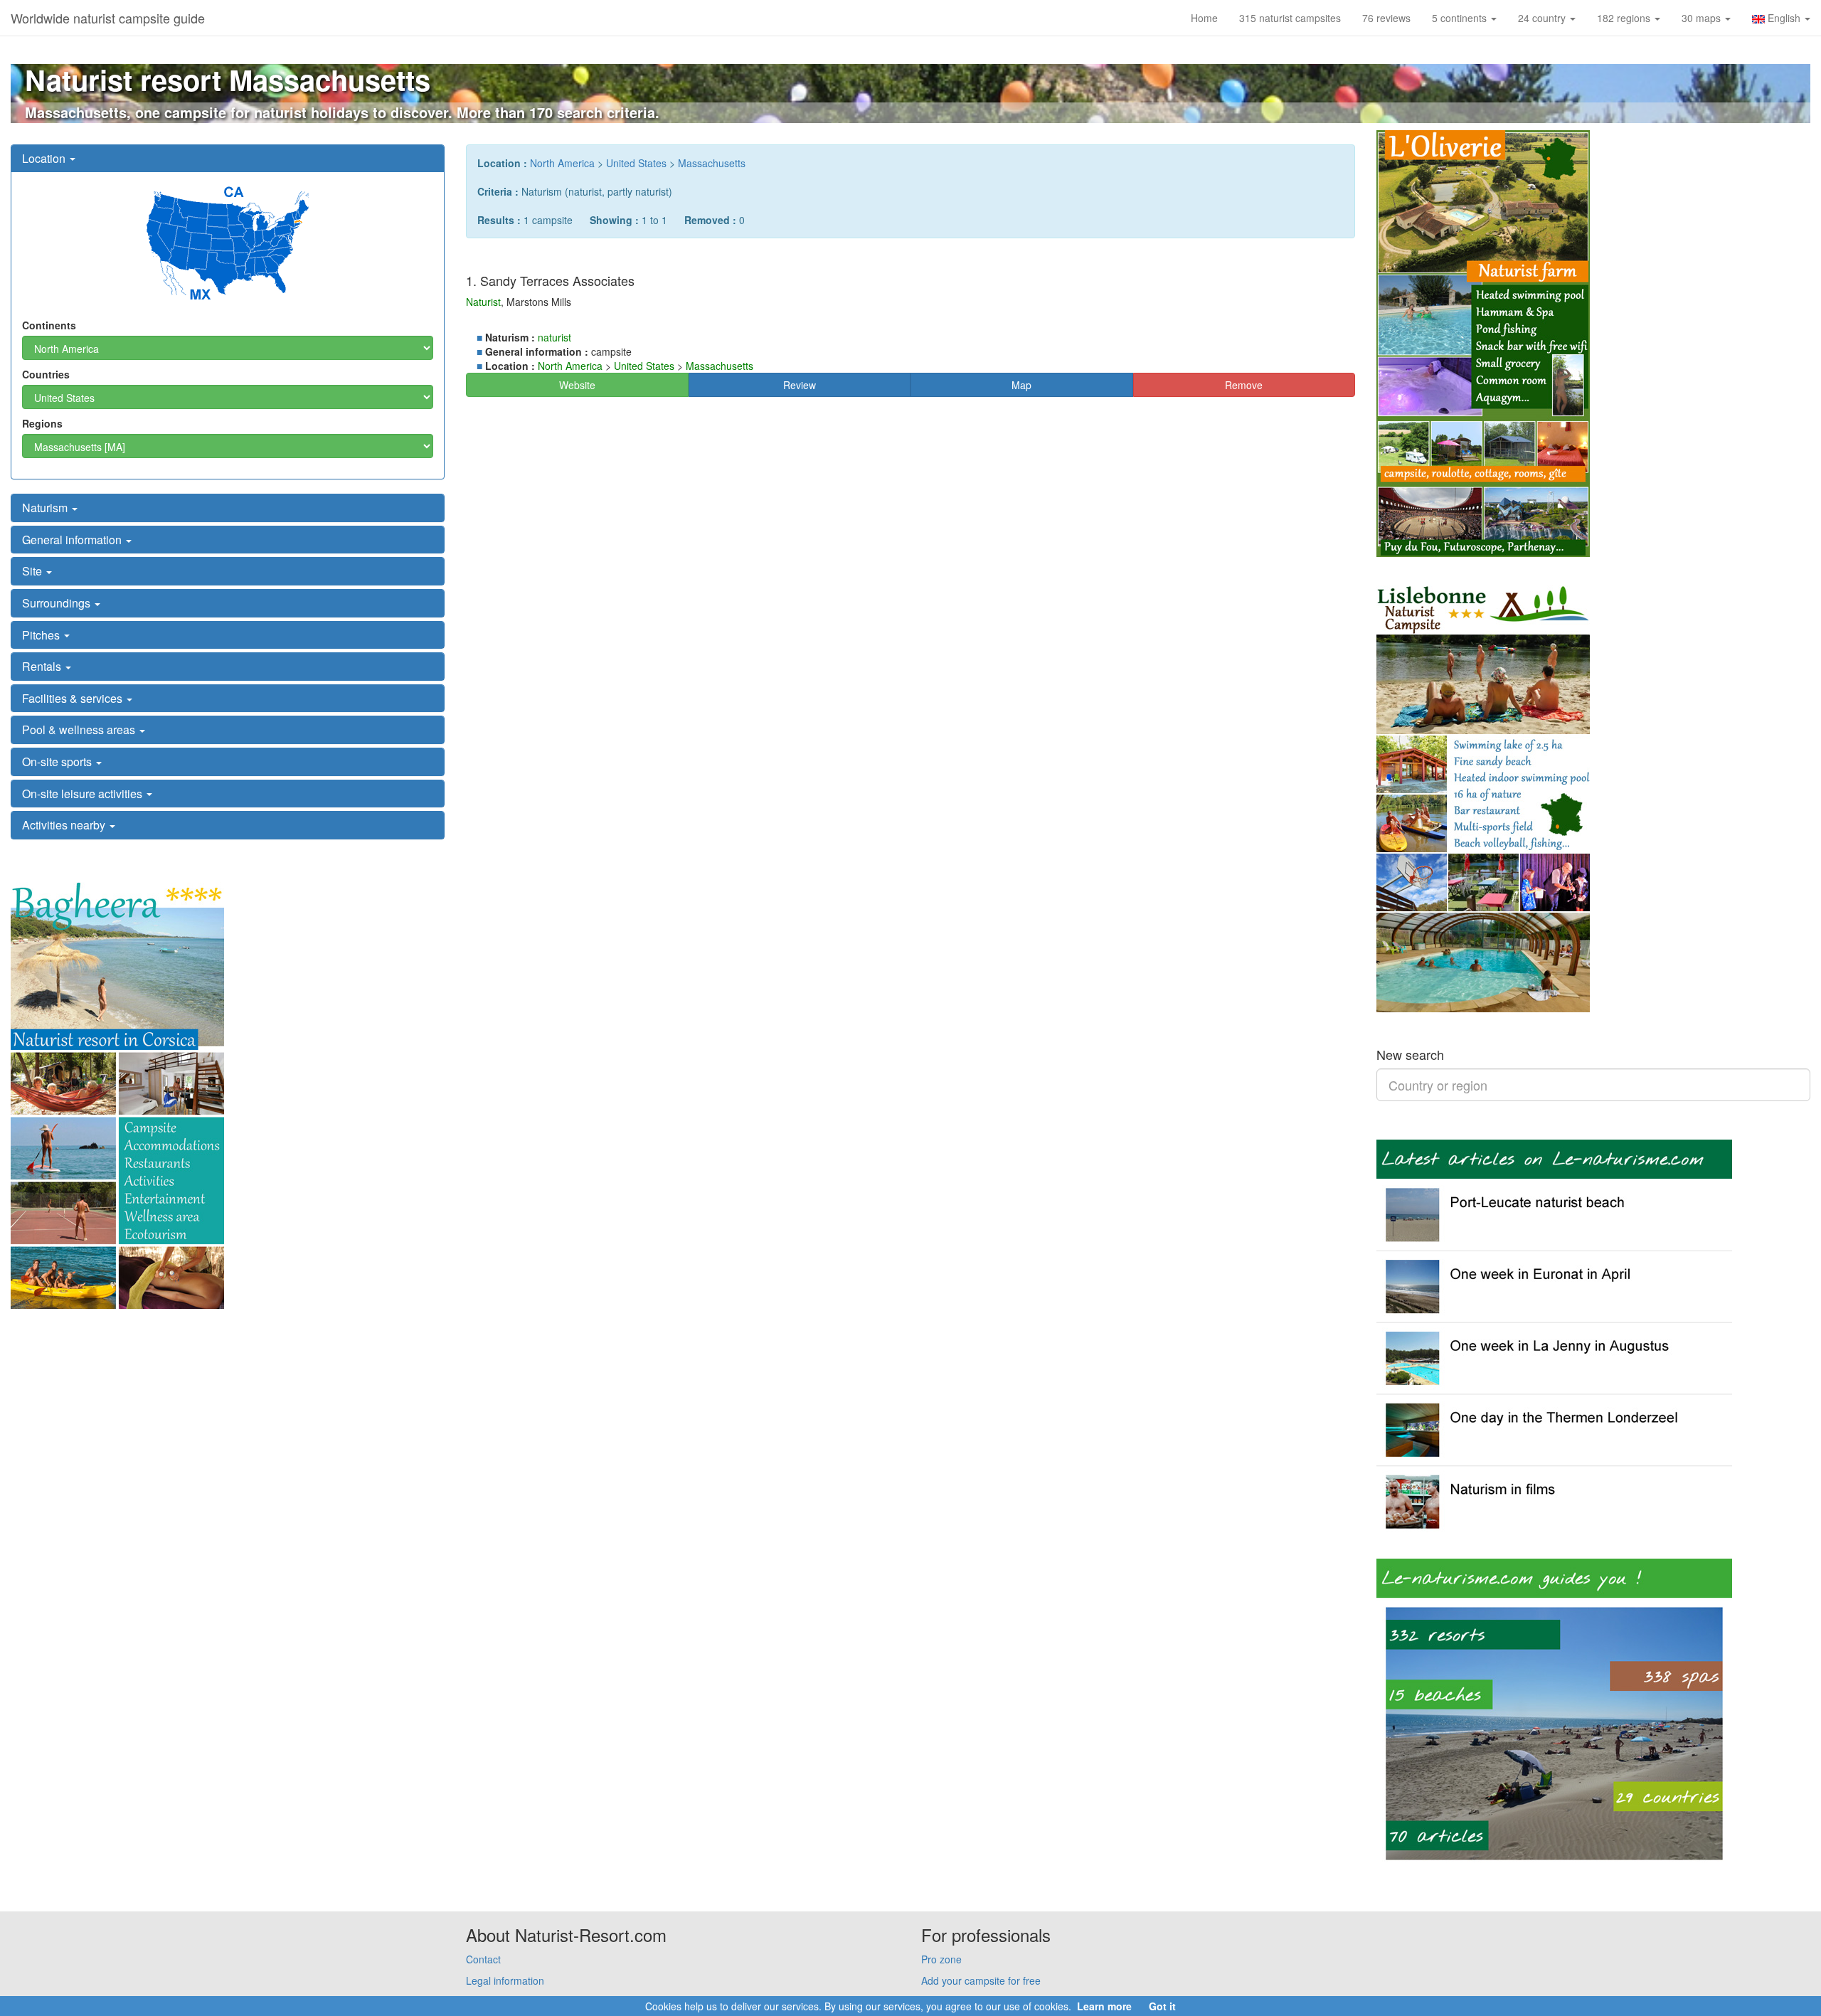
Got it (1162, 2006)
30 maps (1703, 18)
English (1784, 18)
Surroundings (58, 603)
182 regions (1625, 18)
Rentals (43, 666)
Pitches (42, 635)
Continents (49, 325)
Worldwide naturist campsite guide (108, 18)
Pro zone (941, 1959)
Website (577, 385)
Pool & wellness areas (80, 730)
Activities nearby (65, 825)
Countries (46, 374)
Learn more (1104, 2006)
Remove (1244, 385)
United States (636, 163)
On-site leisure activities (84, 794)
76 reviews (1386, 18)
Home (1204, 18)
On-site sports (58, 762)
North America (562, 163)
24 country (1543, 18)
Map (1021, 385)
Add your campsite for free (981, 1980)
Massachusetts (712, 163)
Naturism (46, 508)
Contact (483, 1959)
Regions (42, 423)
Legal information (505, 1980)
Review (800, 385)
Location (45, 158)
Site (33, 571)
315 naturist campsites (1290, 18)
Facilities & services (74, 698)
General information (73, 540)
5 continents (1461, 18)
